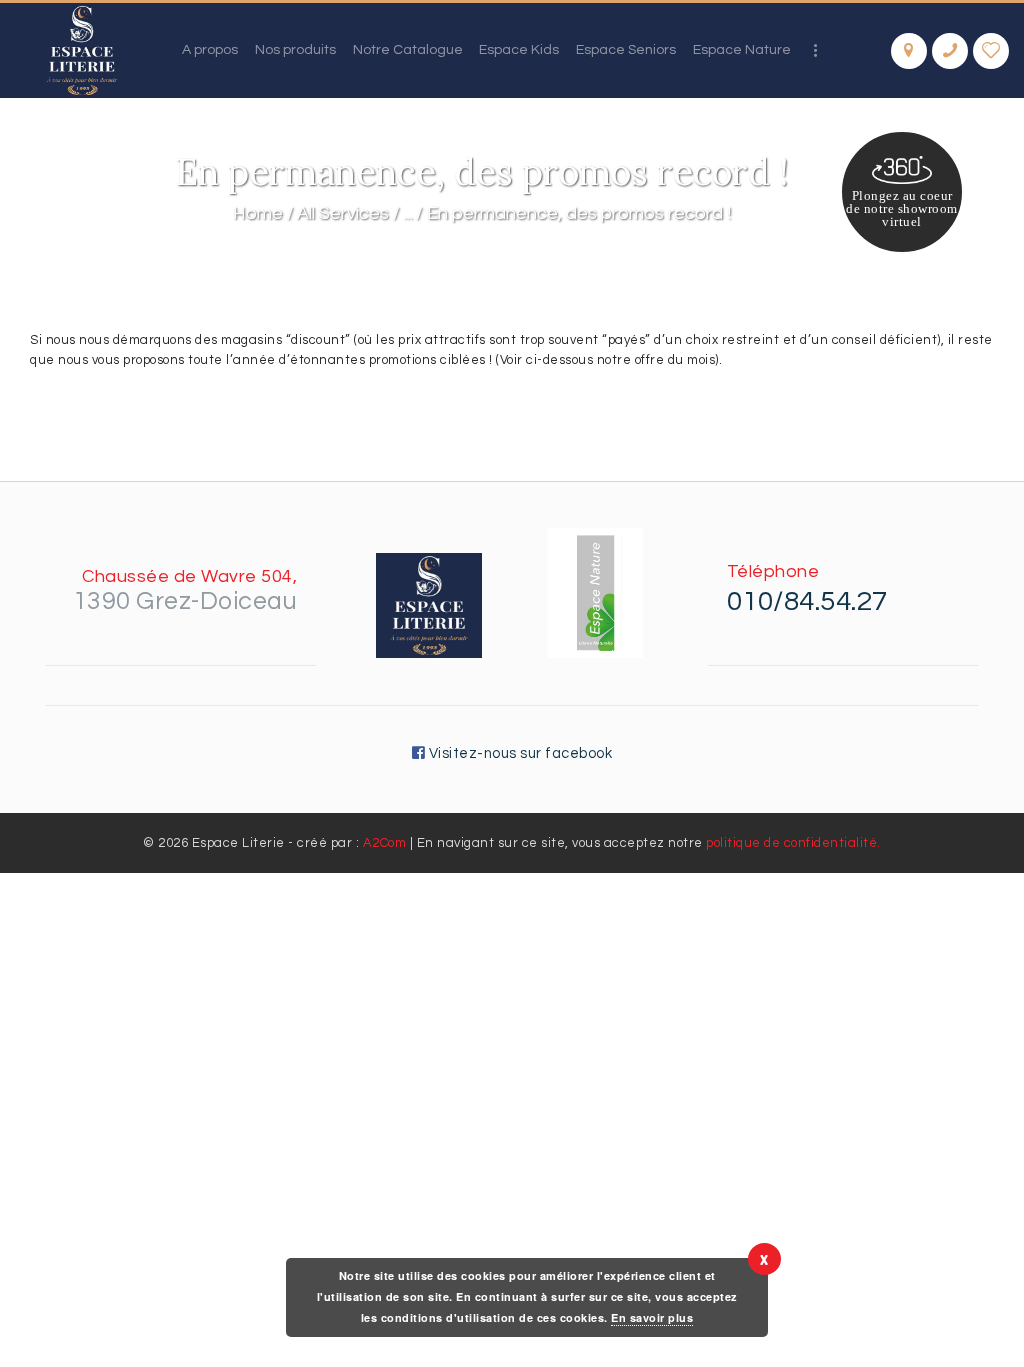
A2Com (385, 843)
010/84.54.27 (807, 601)
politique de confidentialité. (793, 843)
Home (258, 213)
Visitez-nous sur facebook (518, 753)
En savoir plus (652, 1317)
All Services (343, 213)
